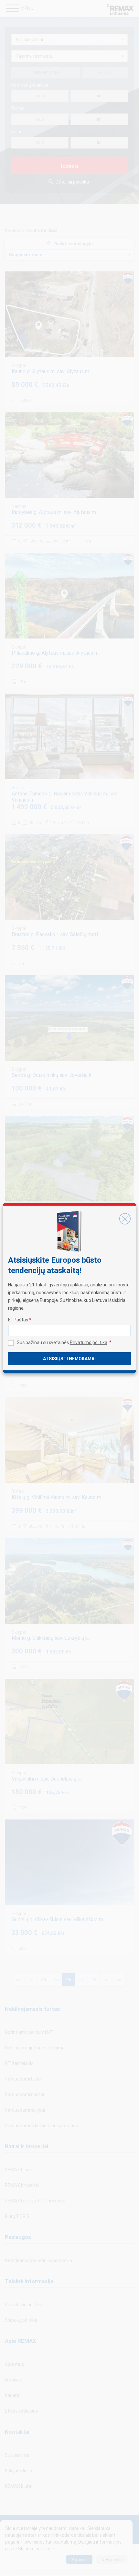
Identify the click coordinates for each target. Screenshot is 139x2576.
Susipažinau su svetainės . (64, 1342)
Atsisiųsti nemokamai (69, 1359)
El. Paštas (20, 1320)
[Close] (125, 1219)
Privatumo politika (89, 1342)
